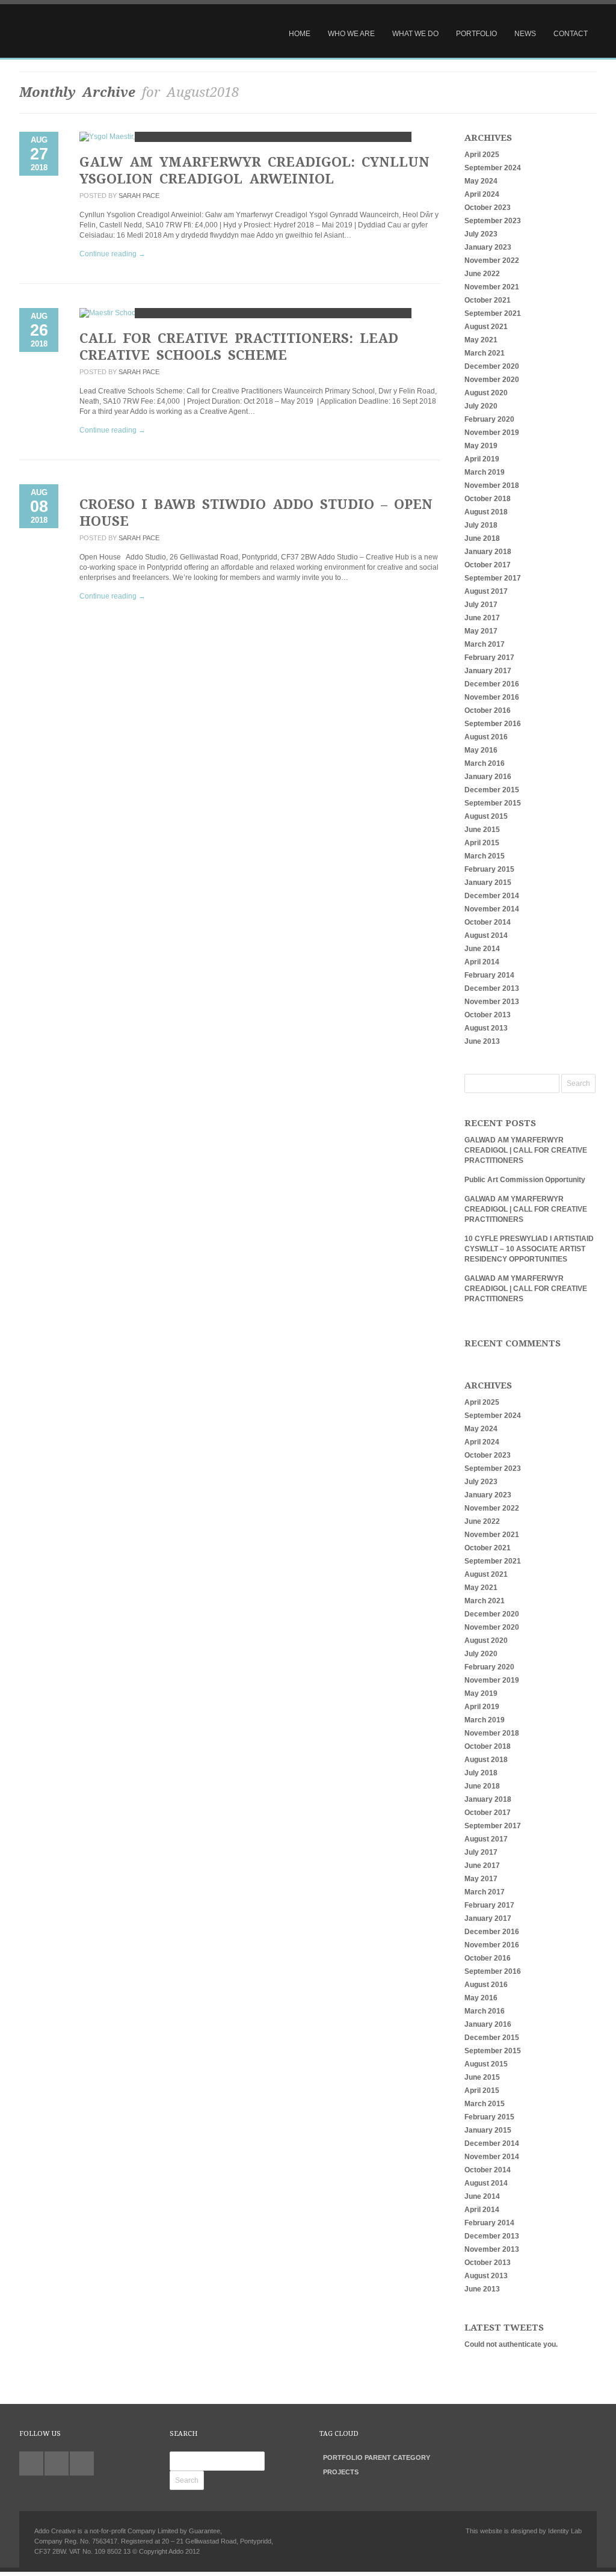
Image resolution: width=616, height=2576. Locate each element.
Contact (571, 34)
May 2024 (481, 181)
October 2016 (488, 710)
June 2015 (482, 830)
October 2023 (488, 208)
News (525, 34)
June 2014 (482, 949)
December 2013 (492, 988)
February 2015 (489, 869)
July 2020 (481, 406)
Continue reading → (112, 254)
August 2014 (486, 935)
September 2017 (493, 578)
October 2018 (488, 499)
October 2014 (488, 922)
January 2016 (488, 777)
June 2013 (482, 1041)
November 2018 (492, 485)
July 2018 (481, 525)
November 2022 (492, 260)
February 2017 (489, 658)
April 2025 (482, 155)
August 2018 (486, 512)
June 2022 (482, 274)
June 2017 (482, 618)
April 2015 (482, 843)
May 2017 (481, 631)
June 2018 (482, 538)
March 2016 (485, 763)
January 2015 (488, 883)
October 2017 (488, 565)
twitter (31, 2464)
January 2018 (488, 552)
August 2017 (486, 591)
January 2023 (488, 247)
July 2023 (481, 234)
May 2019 (481, 446)
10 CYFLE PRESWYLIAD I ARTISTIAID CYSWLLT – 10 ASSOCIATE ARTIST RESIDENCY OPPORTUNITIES (529, 1249)
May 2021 (481, 340)
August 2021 (486, 327)
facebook (82, 2464)
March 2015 (485, 856)
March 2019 (485, 472)
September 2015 (493, 803)
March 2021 (485, 353)
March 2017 (485, 644)
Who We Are (351, 34)
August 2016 (486, 737)
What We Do (415, 34)
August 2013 (486, 1028)
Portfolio (476, 34)
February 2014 (489, 975)
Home (300, 34)
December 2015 (492, 790)
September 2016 (493, 724)
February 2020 (489, 419)
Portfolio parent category (377, 2457)
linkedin (57, 2464)
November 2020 (492, 380)
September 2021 (493, 313)
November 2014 (492, 909)
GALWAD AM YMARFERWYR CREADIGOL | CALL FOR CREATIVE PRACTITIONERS (526, 1150)
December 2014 (492, 896)
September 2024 (493, 168)
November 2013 (492, 1002)
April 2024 (482, 194)
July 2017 (481, 605)
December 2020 (492, 366)
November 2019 (492, 433)
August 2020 (486, 393)
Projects (341, 2472)
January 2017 (488, 671)
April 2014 (482, 962)
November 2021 (492, 287)
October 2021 (488, 300)
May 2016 (481, 750)
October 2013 (488, 1015)
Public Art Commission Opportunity (525, 1180)
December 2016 (492, 684)
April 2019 (482, 459)
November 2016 (492, 697)
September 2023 (493, 221)
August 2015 (486, 816)
